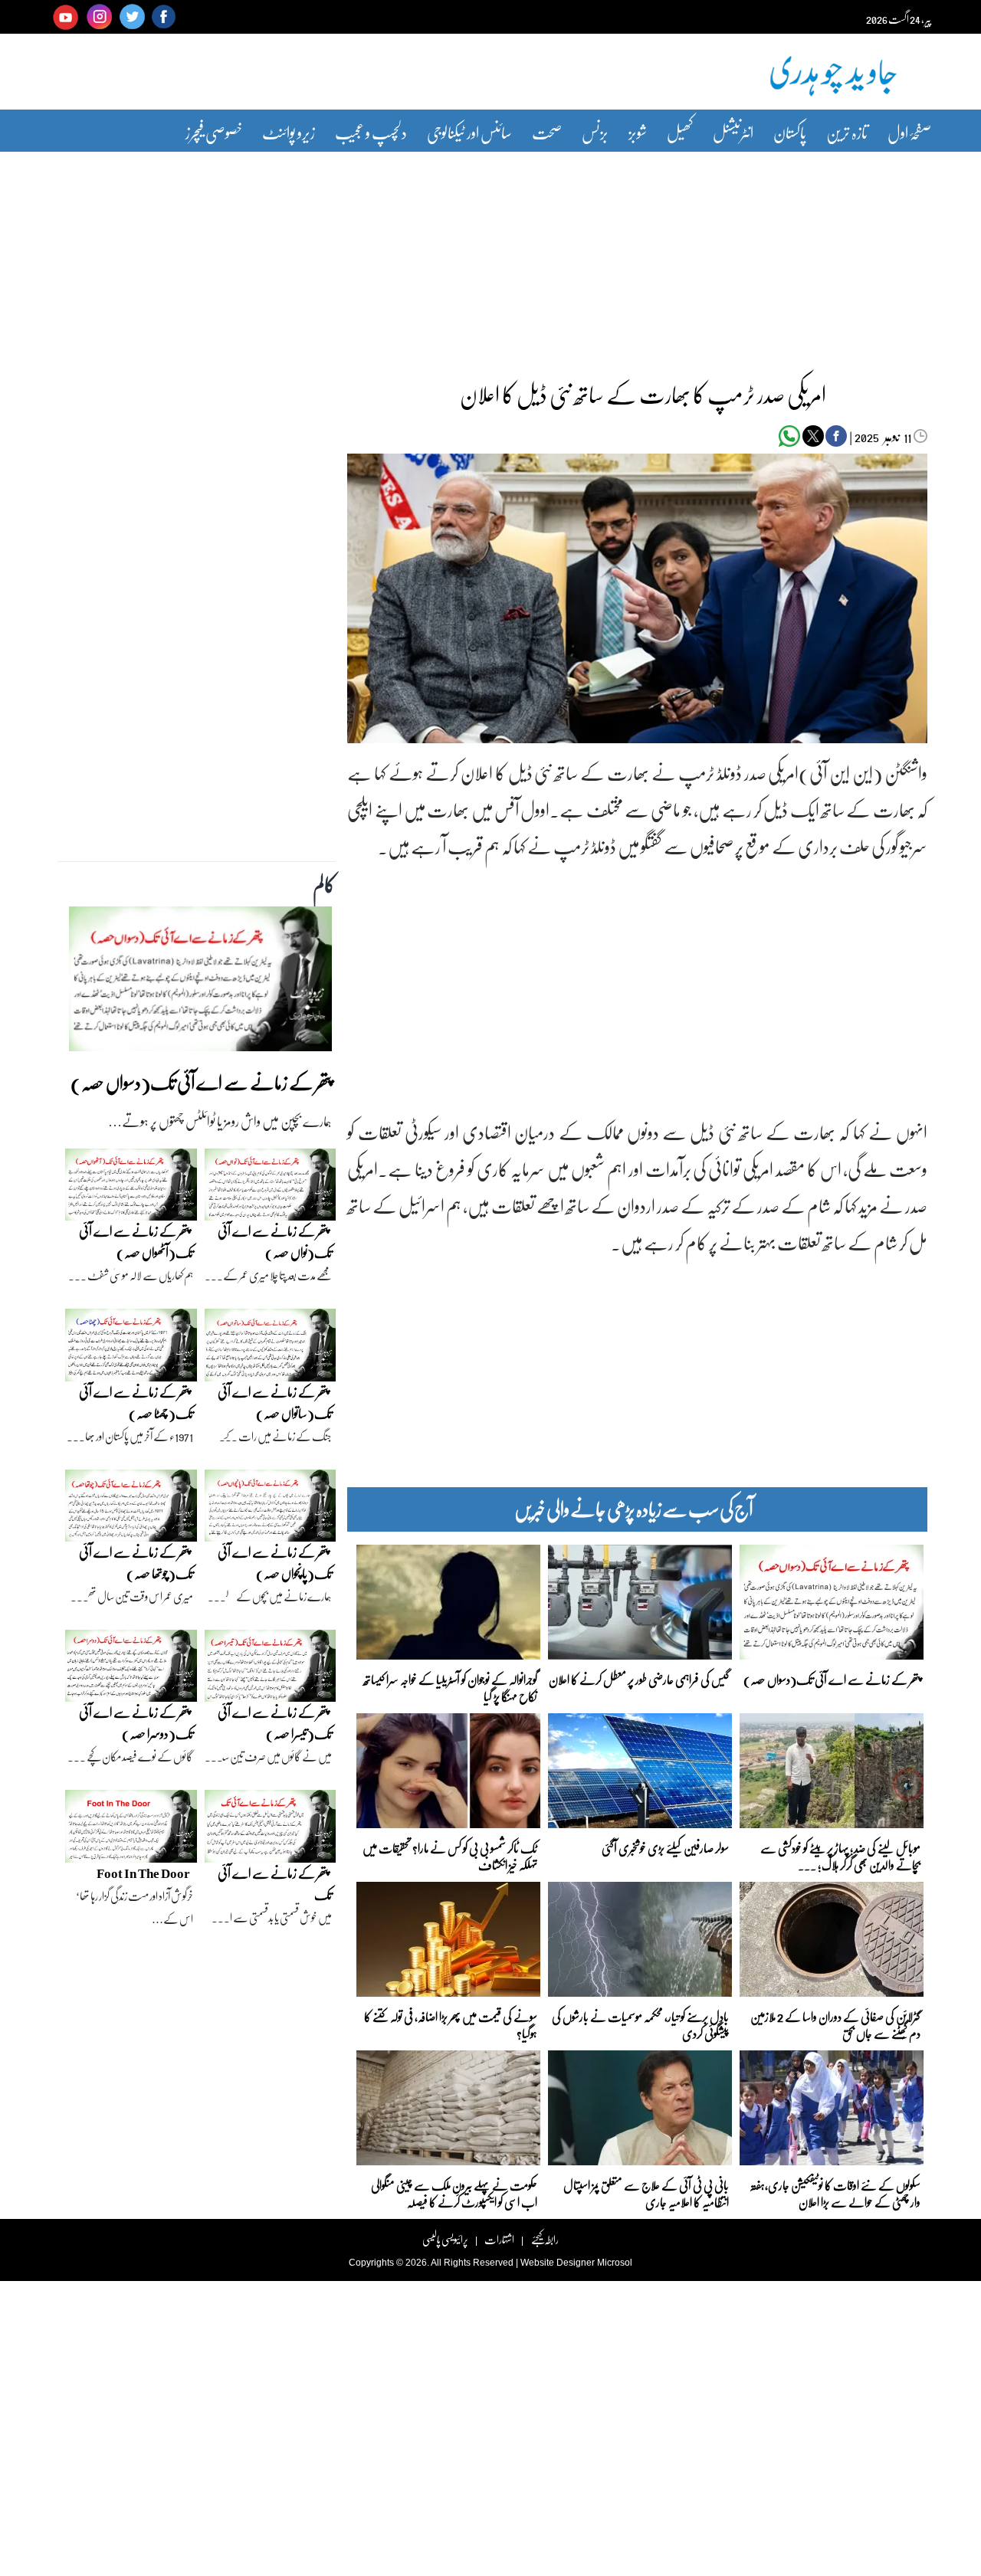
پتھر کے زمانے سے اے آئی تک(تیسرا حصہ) (275, 1723)
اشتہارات (499, 2239)
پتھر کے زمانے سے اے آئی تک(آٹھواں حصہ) (136, 1242)
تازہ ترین (847, 132)
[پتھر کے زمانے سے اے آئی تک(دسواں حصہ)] (200, 983)
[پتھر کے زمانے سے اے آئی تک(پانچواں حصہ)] (271, 1509)
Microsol (615, 2263)
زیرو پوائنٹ (289, 132)
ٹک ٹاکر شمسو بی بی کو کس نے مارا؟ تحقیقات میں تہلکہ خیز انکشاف (450, 1855)
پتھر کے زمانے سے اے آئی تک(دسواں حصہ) (832, 1679)
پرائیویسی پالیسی (445, 2239)
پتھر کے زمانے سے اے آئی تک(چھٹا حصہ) (136, 1403)
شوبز (638, 132)
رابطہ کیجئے (545, 2239)
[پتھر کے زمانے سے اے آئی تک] (271, 1830)
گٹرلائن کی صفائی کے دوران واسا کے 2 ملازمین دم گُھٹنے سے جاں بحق (835, 2024)
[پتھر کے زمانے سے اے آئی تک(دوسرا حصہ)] (131, 1670)
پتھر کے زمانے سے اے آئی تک (275, 1884)
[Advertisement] (490, 255)
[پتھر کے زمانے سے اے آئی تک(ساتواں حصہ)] (271, 1349)
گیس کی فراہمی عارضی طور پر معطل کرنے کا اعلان (639, 1679)
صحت (547, 132)
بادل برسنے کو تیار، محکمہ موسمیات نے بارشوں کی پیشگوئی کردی (640, 2024)
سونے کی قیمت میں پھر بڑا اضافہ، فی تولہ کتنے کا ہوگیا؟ (451, 2024)
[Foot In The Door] (131, 1830)
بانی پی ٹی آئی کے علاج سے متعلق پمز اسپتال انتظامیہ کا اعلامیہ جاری (646, 2193)
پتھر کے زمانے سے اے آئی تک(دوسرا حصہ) (136, 1723)
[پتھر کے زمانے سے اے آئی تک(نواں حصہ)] (271, 1188)
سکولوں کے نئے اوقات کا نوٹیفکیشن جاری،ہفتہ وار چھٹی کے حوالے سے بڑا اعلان (835, 2193)
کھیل (680, 132)
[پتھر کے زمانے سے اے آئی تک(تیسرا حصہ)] (271, 1670)
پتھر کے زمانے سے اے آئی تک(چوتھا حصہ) (136, 1563)
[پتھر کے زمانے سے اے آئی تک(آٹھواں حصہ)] (131, 1188)
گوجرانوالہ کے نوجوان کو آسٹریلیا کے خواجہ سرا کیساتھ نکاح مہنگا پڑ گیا (450, 1687)
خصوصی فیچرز (214, 132)
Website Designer (558, 2263)
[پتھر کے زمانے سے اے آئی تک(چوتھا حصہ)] (131, 1509)
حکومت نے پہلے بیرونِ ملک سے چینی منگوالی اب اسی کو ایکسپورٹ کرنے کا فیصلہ (454, 2193)
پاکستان (790, 132)
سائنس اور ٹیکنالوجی (469, 132)
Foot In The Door (143, 1873)
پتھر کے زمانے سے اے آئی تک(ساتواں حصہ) (275, 1403)
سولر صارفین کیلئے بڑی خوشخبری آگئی (665, 1848)
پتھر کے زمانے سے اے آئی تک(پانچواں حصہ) (275, 1563)
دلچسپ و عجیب (371, 132)
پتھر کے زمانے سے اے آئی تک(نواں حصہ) (275, 1242)
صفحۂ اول (909, 132)
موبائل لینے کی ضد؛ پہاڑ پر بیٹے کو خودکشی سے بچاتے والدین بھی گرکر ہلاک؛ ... (840, 1855)
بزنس (595, 132)
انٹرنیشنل (733, 132)
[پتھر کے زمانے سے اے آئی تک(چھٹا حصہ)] (131, 1349)
